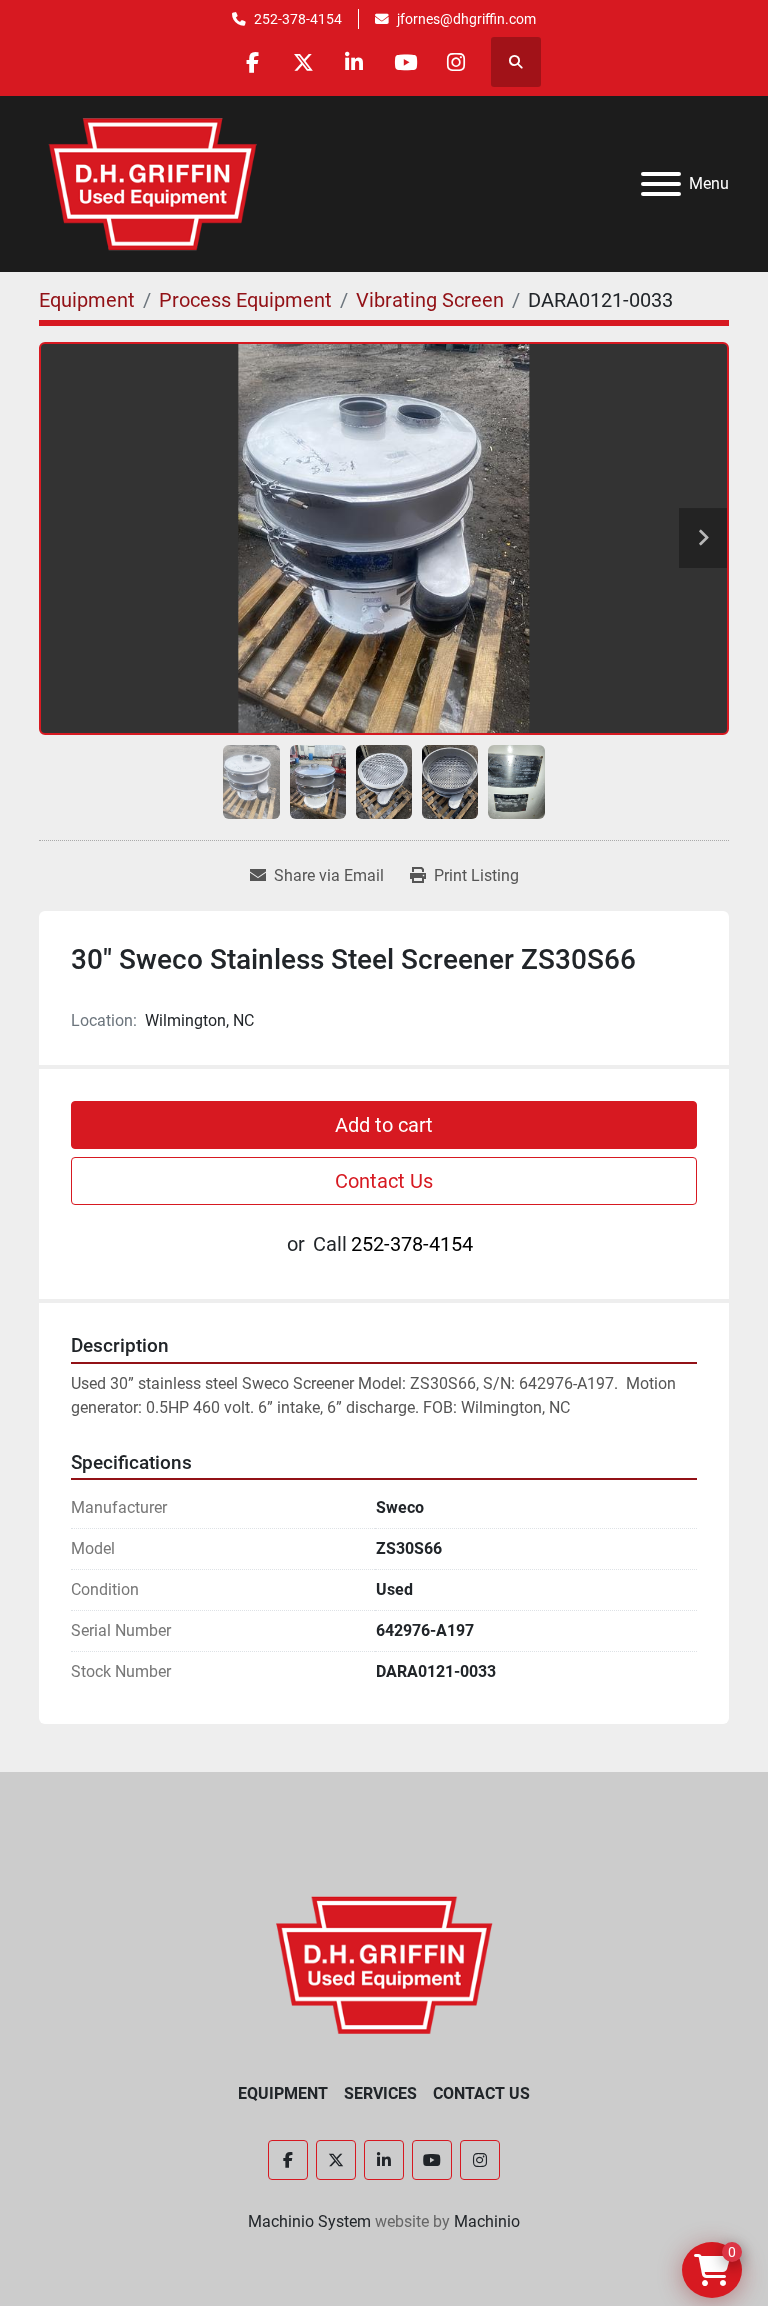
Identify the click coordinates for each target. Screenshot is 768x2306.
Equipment (283, 2093)
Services (380, 2093)
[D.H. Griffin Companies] (384, 1963)
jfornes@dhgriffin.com (466, 19)
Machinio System (309, 2221)
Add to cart (384, 1125)
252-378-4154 (298, 19)
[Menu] (661, 184)
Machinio (487, 2221)
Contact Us (384, 1181)
